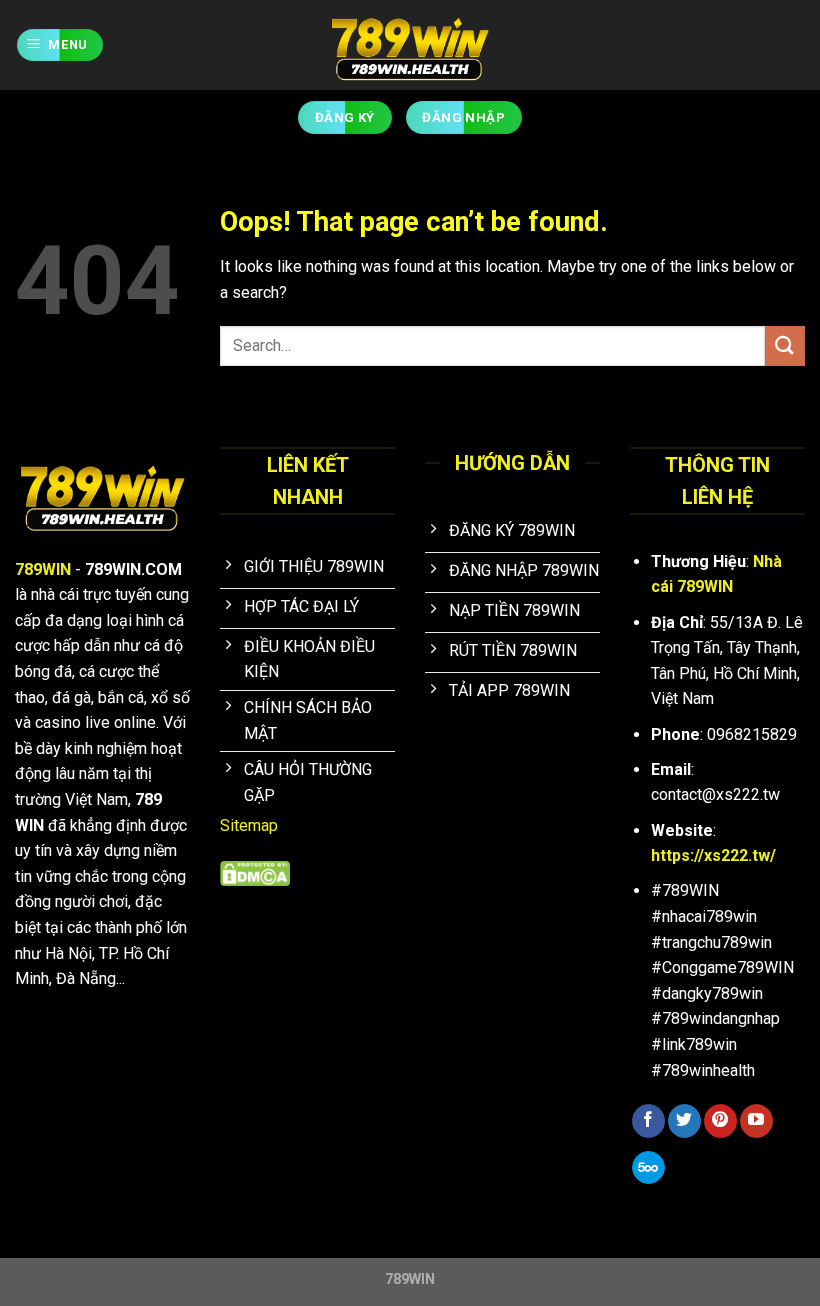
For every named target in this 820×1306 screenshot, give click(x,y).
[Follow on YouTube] (756, 1121)
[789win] (410, 45)
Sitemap (249, 825)
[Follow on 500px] (648, 1168)
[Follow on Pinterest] (720, 1121)
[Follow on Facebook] (648, 1121)
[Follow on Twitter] (684, 1121)
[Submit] (785, 345)
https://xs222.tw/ (713, 855)
